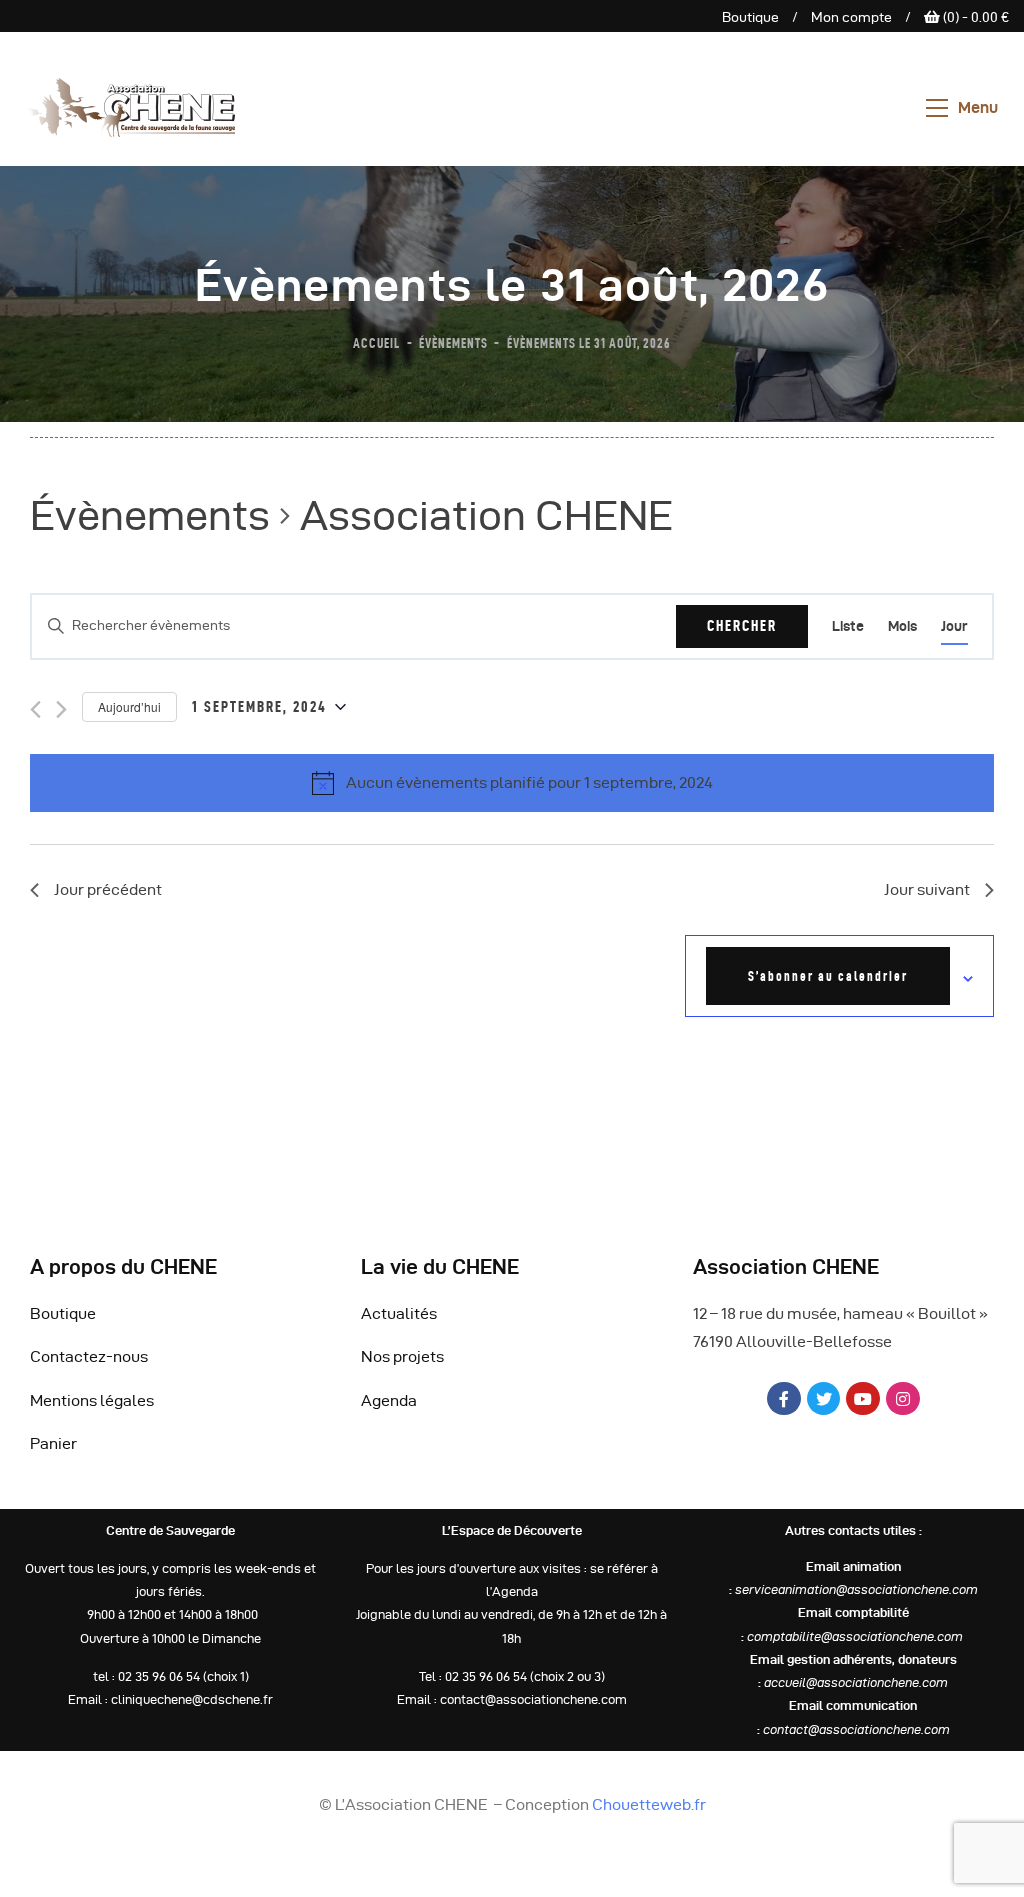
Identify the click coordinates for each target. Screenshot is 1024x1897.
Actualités (399, 1313)
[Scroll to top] (984, 1877)
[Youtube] (863, 1399)
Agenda (389, 1400)
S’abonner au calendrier (828, 976)
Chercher (742, 625)
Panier (53, 1443)
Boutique (750, 17)
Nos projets (402, 1356)
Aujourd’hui (129, 706)
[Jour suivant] (61, 709)
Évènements (453, 342)
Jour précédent (108, 889)
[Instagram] (903, 1399)
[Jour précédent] (35, 709)
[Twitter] (824, 1399)
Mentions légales (92, 1400)
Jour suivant (927, 889)
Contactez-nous (89, 1356)
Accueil (376, 342)
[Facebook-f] (784, 1399)
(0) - (974, 17)
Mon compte (851, 17)
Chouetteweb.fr (649, 1804)
